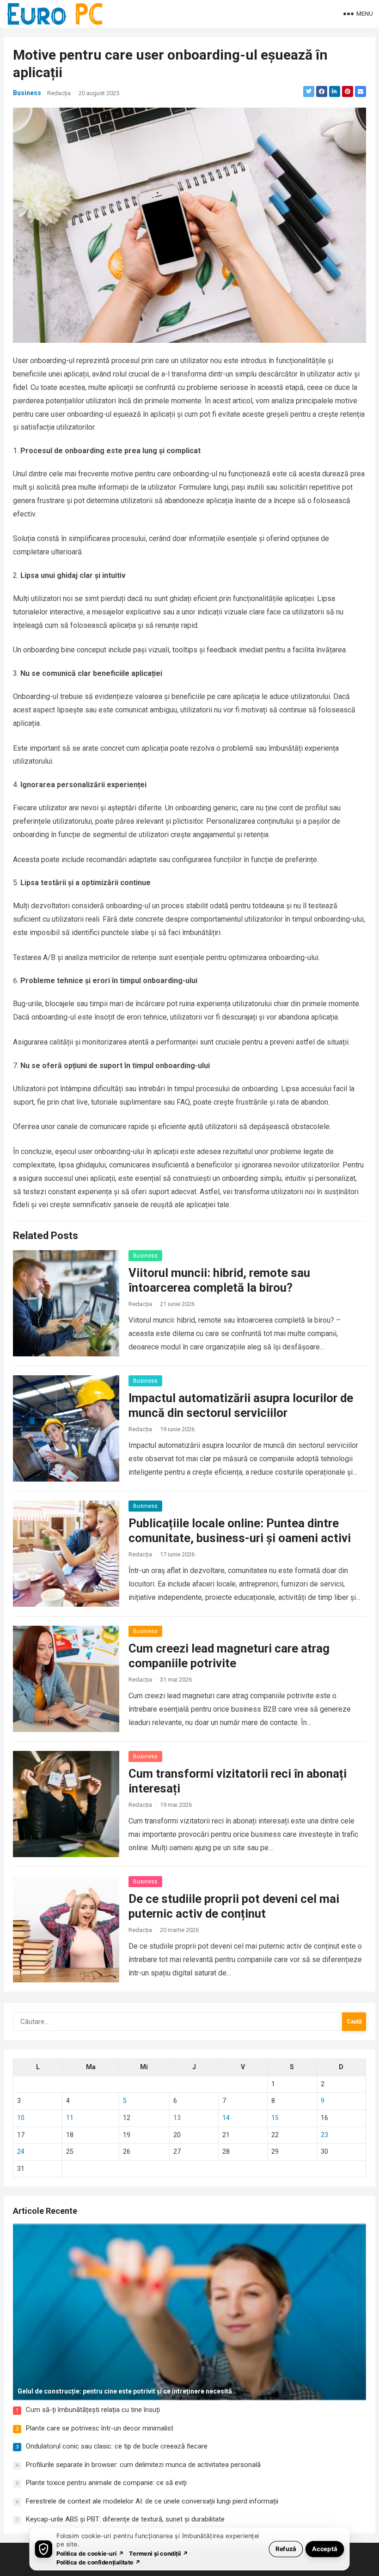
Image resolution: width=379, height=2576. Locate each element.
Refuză (286, 2549)
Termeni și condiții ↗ (159, 2553)
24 (21, 2151)
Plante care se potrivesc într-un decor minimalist (100, 2428)
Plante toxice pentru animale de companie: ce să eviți (106, 2483)
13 (177, 2118)
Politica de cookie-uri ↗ (90, 2553)
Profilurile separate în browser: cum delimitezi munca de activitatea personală (143, 2465)
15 (275, 2118)
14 (226, 2118)
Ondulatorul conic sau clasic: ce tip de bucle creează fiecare (117, 2446)
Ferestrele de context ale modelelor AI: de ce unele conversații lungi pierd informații (152, 2501)
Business (27, 93)
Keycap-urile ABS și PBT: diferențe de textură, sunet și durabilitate (125, 2519)
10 (21, 2118)
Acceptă (325, 2549)
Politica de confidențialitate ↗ (99, 2562)
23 (324, 2135)
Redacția (59, 93)
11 (70, 2118)
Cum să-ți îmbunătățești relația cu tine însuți (93, 2410)
